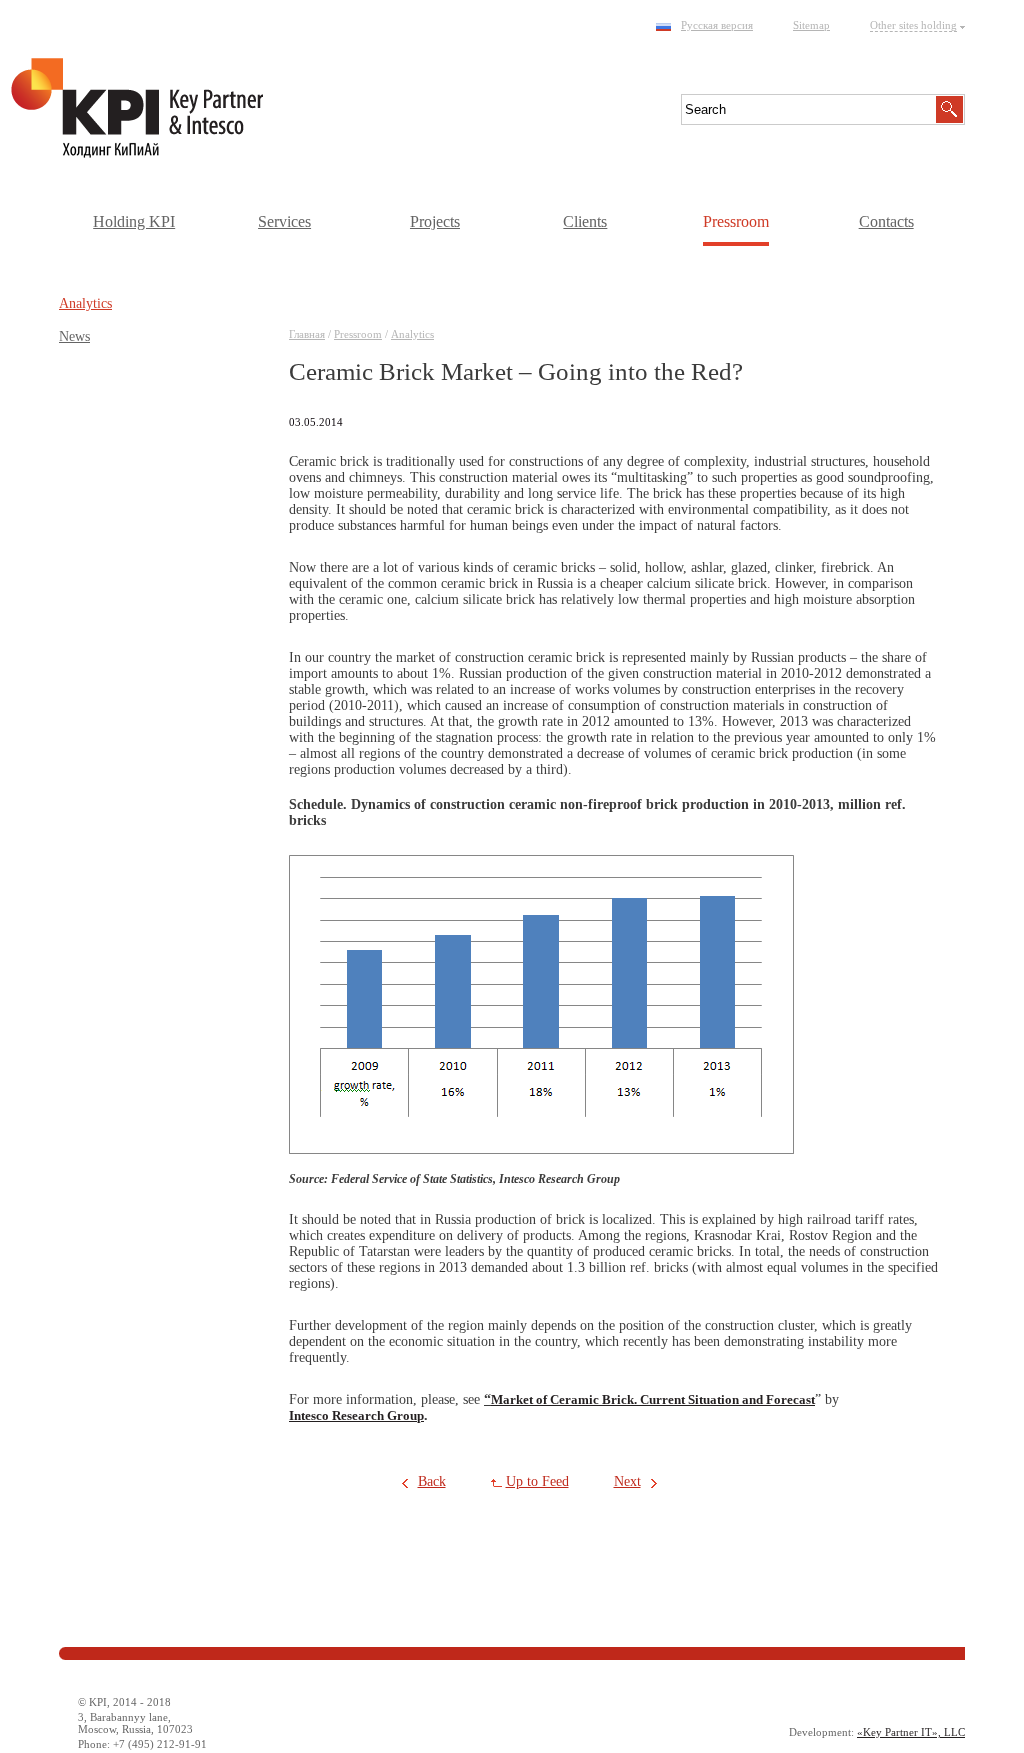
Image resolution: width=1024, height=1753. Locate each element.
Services (284, 221)
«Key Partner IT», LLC (911, 1732)
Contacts (886, 221)
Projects (435, 221)
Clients (585, 221)
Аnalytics (412, 334)
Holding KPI (134, 221)
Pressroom (736, 221)
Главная (307, 334)
